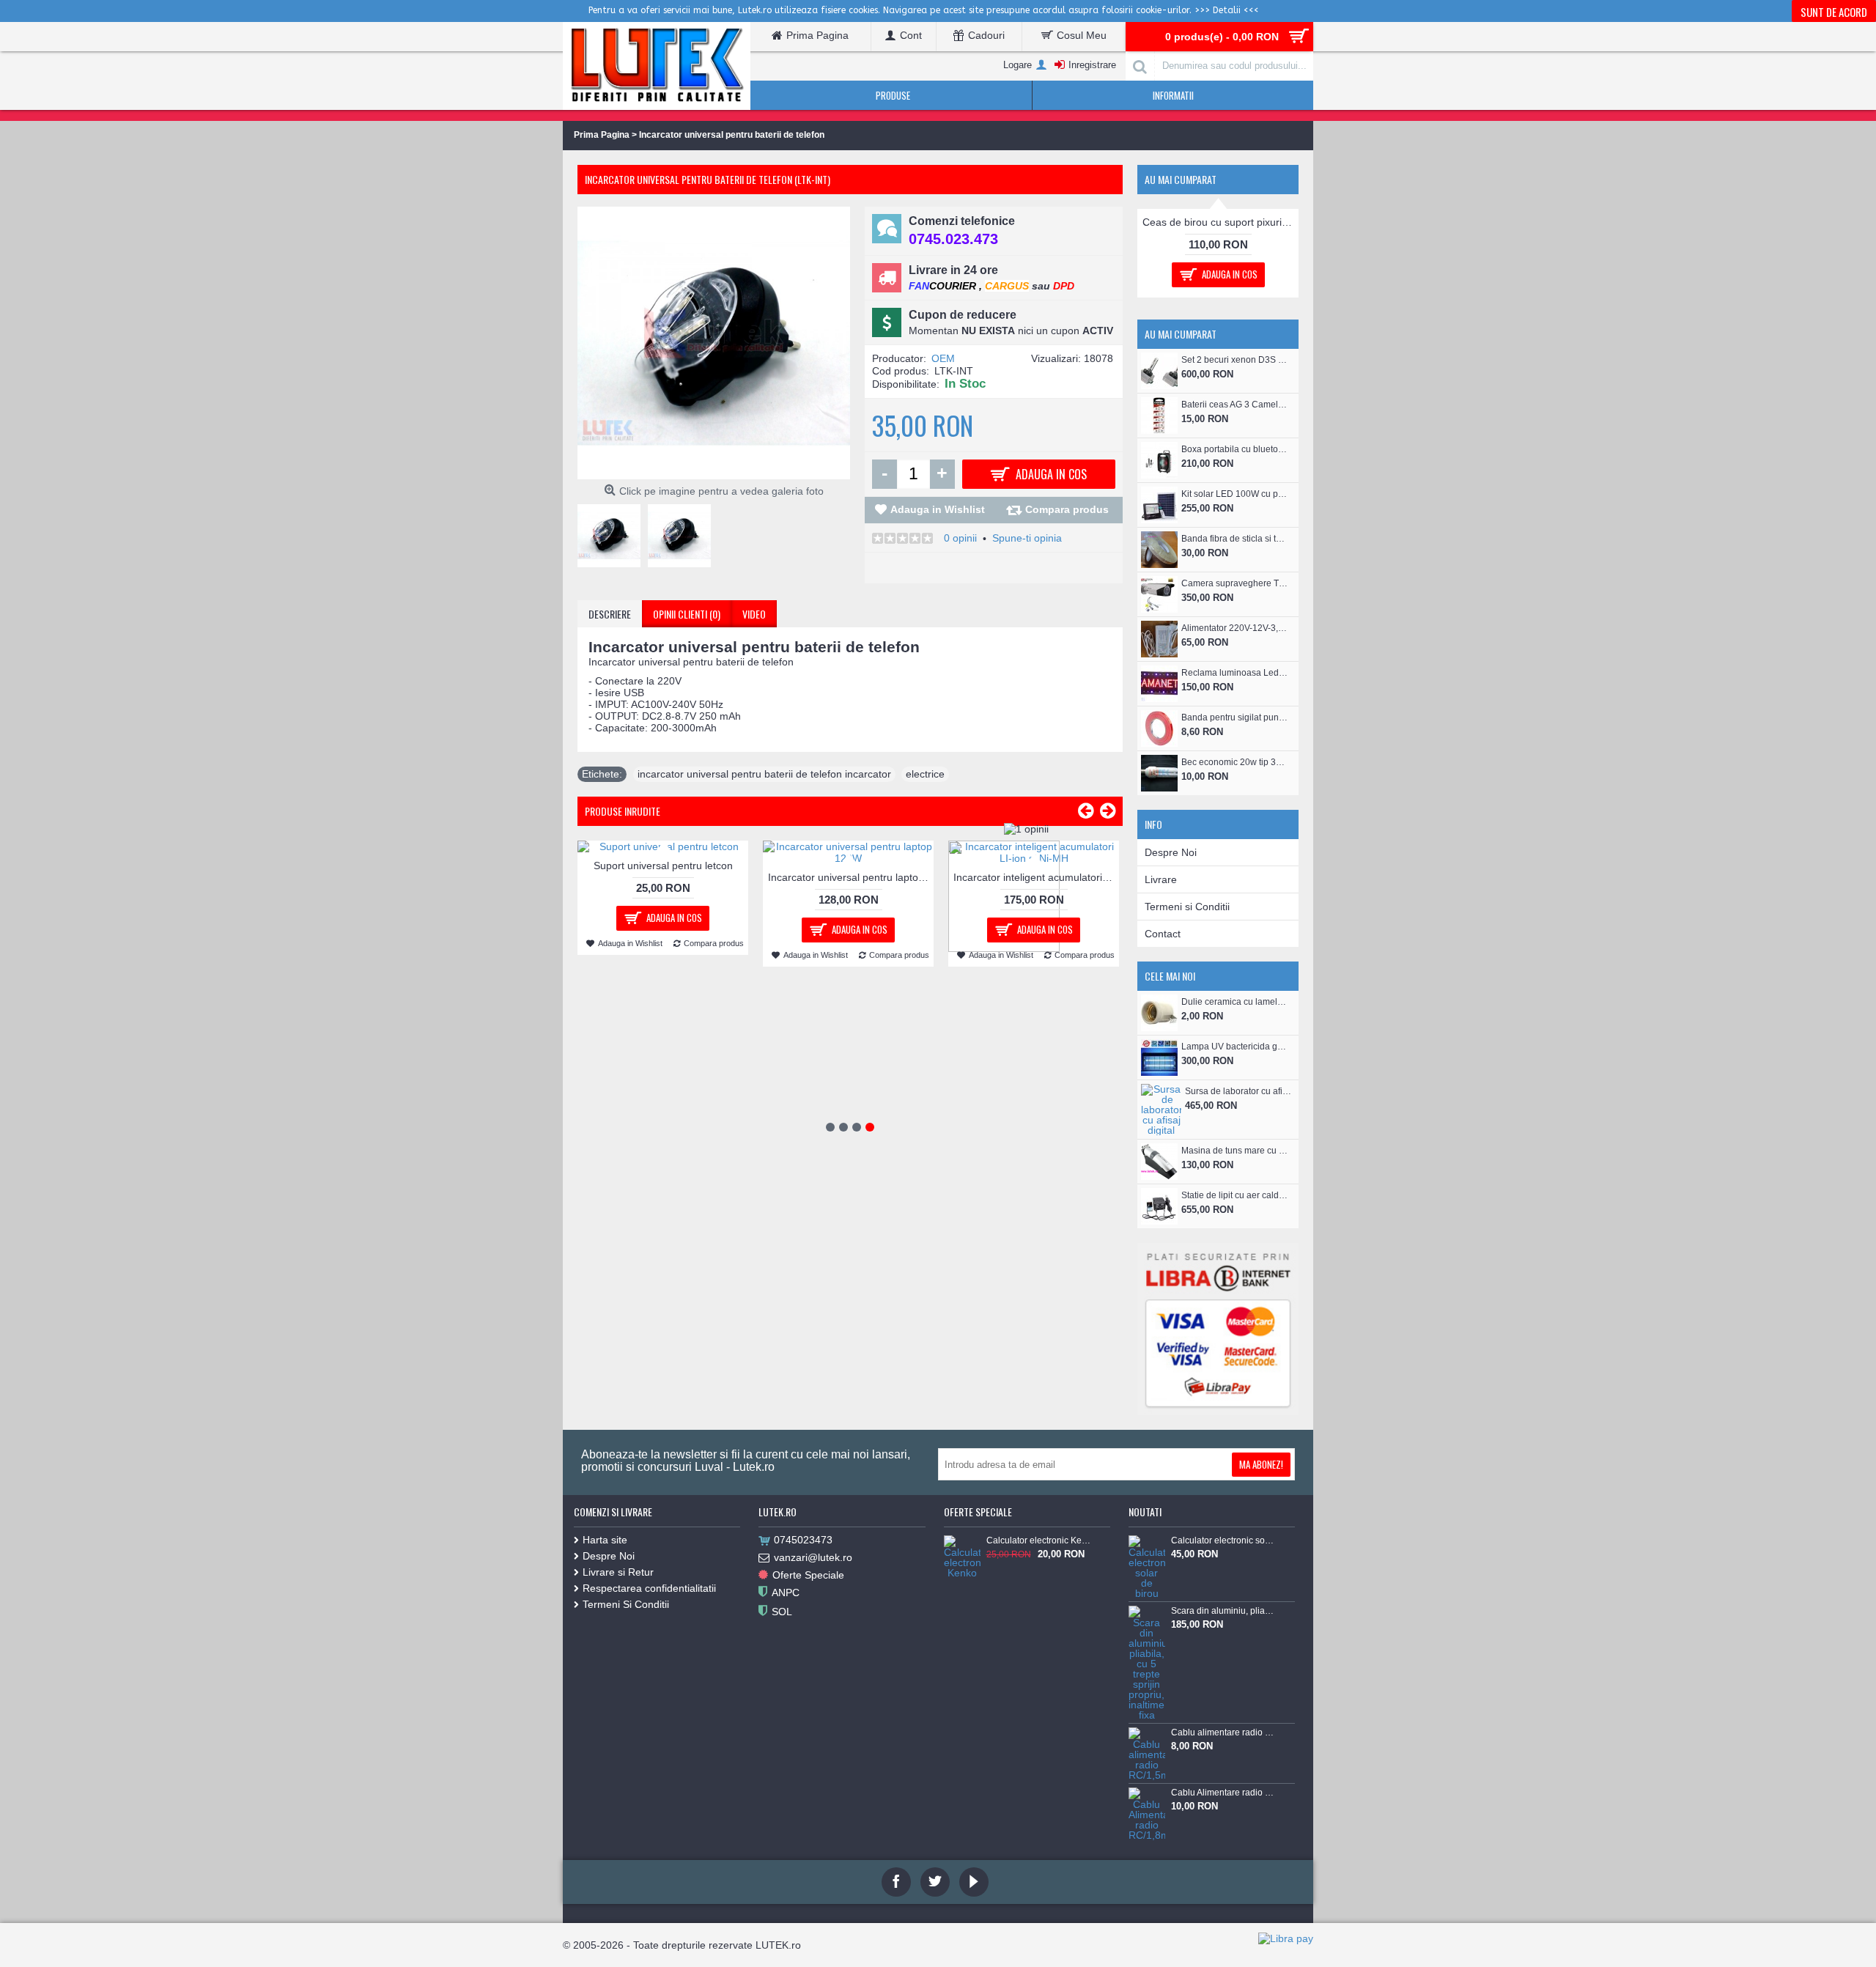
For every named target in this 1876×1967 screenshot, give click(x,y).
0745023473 (803, 1701)
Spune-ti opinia (1027, 538)
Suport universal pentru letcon (663, 866)
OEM (943, 358)
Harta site (605, 1701)
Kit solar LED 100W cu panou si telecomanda (1234, 655)
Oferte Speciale (808, 1736)
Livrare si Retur (618, 1733)
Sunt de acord (1834, 12)
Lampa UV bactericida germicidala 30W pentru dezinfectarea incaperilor (1234, 1208)
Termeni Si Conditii (626, 1765)
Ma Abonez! (1261, 1625)
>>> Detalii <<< (1227, 10)
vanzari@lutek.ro (813, 1719)
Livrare (1161, 1041)
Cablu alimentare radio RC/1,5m (1223, 1894)
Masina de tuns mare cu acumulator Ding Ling (1234, 1312)
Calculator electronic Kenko (1038, 1702)
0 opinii (960, 538)
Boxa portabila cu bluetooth (1234, 610)
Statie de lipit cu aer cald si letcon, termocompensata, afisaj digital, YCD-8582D (1234, 1357)
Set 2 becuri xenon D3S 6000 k (1234, 521)
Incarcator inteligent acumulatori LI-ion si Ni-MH (1036, 877)
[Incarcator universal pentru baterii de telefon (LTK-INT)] (613, 532)
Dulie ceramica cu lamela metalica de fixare (1234, 1163)
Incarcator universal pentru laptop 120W (851, 877)
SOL (782, 1773)
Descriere (610, 614)
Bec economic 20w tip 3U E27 (1234, 923)
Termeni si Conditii (1187, 1068)
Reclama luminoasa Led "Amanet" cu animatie (1234, 834)
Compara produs (1067, 509)
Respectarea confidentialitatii (649, 1749)
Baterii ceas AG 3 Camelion (1234, 566)
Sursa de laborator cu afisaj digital (1238, 1252)
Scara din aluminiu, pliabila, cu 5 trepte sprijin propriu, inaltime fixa (1223, 1772)
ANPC (786, 1754)
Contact (1163, 1095)
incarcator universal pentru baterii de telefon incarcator (764, 774)
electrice (925, 774)
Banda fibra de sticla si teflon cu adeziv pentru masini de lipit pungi (1234, 700)
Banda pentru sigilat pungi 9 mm (1234, 879)
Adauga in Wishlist (938, 509)
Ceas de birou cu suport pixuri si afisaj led (1220, 383)
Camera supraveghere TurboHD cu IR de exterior (1234, 745)
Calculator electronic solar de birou (1223, 1702)
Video (754, 614)
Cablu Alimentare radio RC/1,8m (1223, 1954)
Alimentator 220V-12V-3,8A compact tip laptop (1234, 789)
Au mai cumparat (1181, 179)
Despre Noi (1171, 1014)
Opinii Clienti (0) (687, 614)
